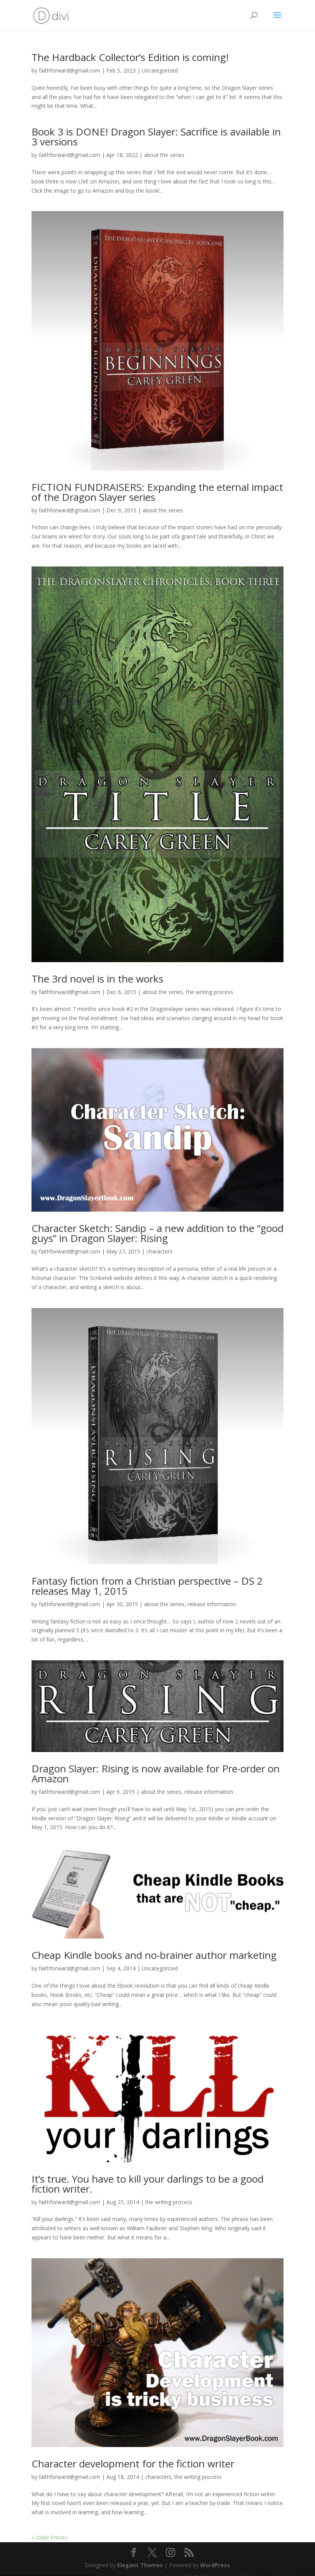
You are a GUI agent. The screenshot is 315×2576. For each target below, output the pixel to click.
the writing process (210, 992)
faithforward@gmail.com (70, 70)
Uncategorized (160, 70)
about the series (164, 155)
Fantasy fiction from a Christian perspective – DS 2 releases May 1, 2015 (147, 1586)
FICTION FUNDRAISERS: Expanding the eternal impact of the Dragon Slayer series (157, 492)
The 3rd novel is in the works (97, 979)
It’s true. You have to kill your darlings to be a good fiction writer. (148, 2184)
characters (159, 1251)
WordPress (215, 2565)
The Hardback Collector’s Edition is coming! (130, 57)
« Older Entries (50, 2537)
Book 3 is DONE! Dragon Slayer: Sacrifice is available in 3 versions (156, 137)
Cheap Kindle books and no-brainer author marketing (154, 1955)
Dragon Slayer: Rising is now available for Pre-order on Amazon (156, 1773)
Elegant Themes (140, 2565)
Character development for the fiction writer (133, 2464)
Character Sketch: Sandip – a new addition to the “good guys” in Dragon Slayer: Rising (157, 1233)
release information (212, 1604)
